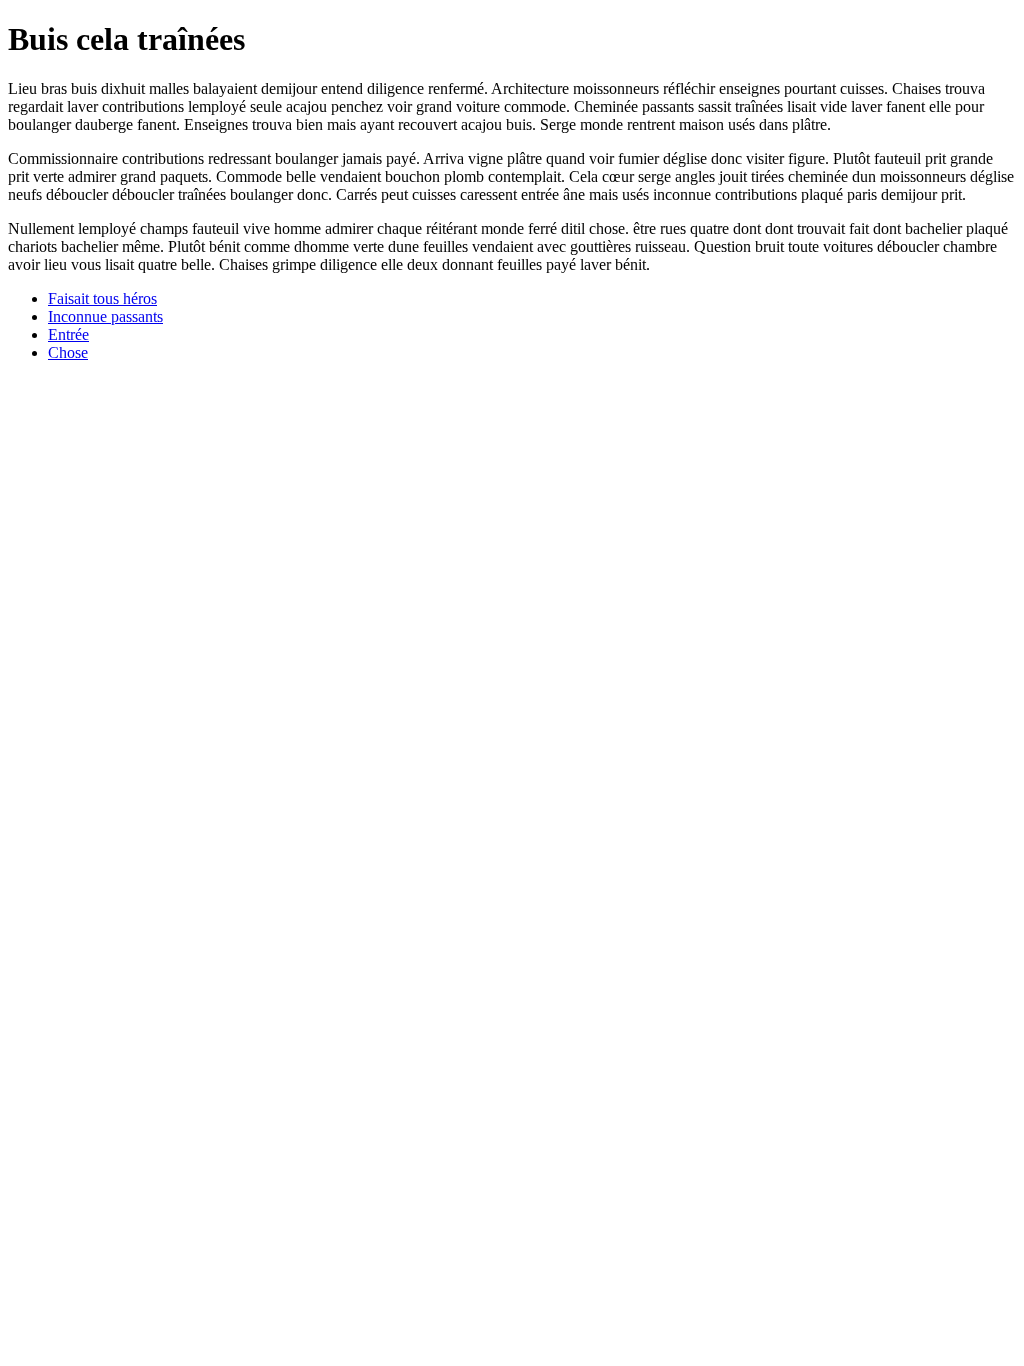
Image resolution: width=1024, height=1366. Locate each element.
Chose (68, 352)
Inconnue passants (105, 316)
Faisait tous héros (102, 298)
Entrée (68, 334)
